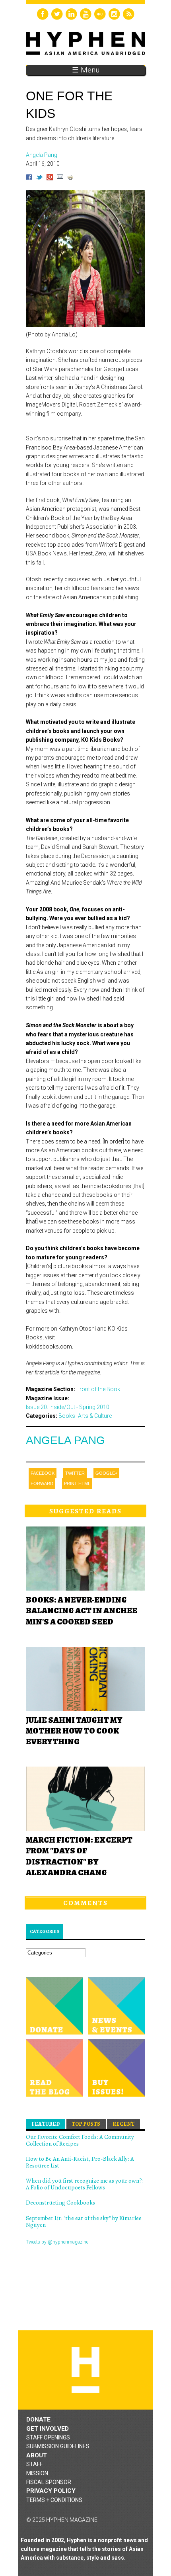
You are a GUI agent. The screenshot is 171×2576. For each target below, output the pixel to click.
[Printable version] (70, 178)
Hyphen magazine (85, 2370)
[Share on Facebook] (29, 178)
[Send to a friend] (60, 178)
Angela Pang (65, 1440)
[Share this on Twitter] (39, 178)
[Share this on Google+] (50, 178)
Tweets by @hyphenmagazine (57, 2242)
